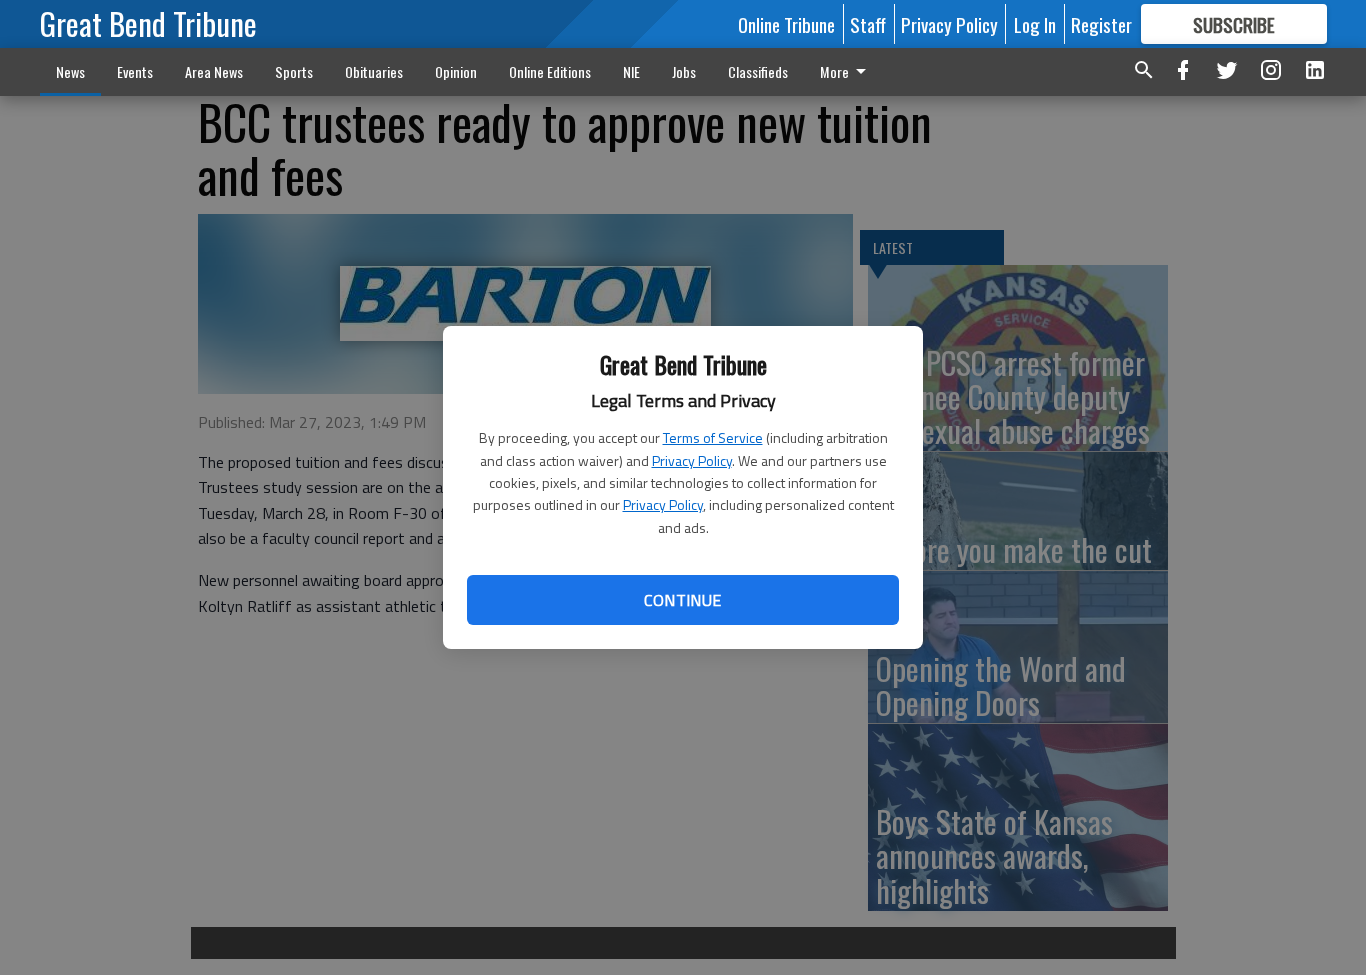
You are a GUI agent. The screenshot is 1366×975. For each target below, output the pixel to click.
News (70, 71)
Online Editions (550, 71)
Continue (682, 600)
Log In (1035, 24)
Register (1101, 24)
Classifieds (758, 71)
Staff (868, 24)
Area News (214, 71)
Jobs (684, 71)
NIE (631, 71)
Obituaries (374, 71)
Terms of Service (713, 437)
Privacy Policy (692, 460)
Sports (294, 71)
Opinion (456, 71)
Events (135, 71)
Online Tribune (786, 24)
